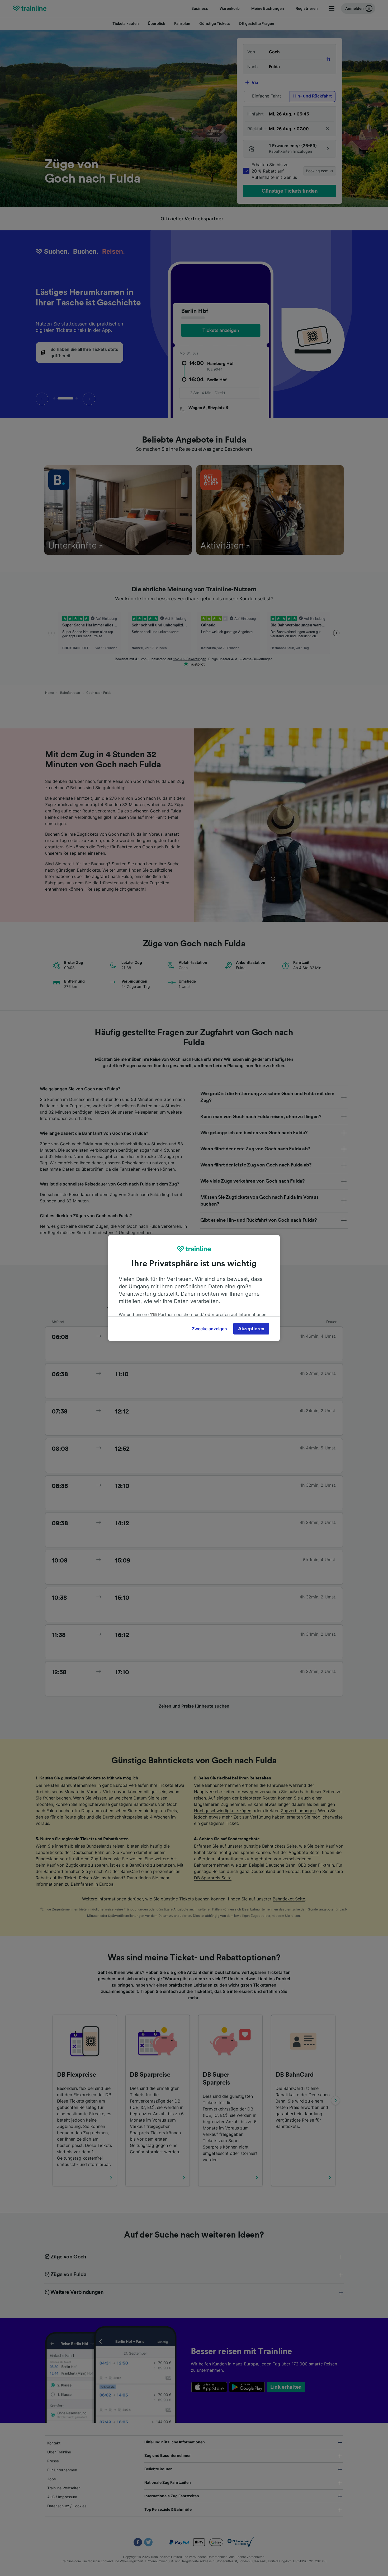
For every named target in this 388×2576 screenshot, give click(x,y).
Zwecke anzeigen (209, 1329)
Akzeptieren (251, 1329)
